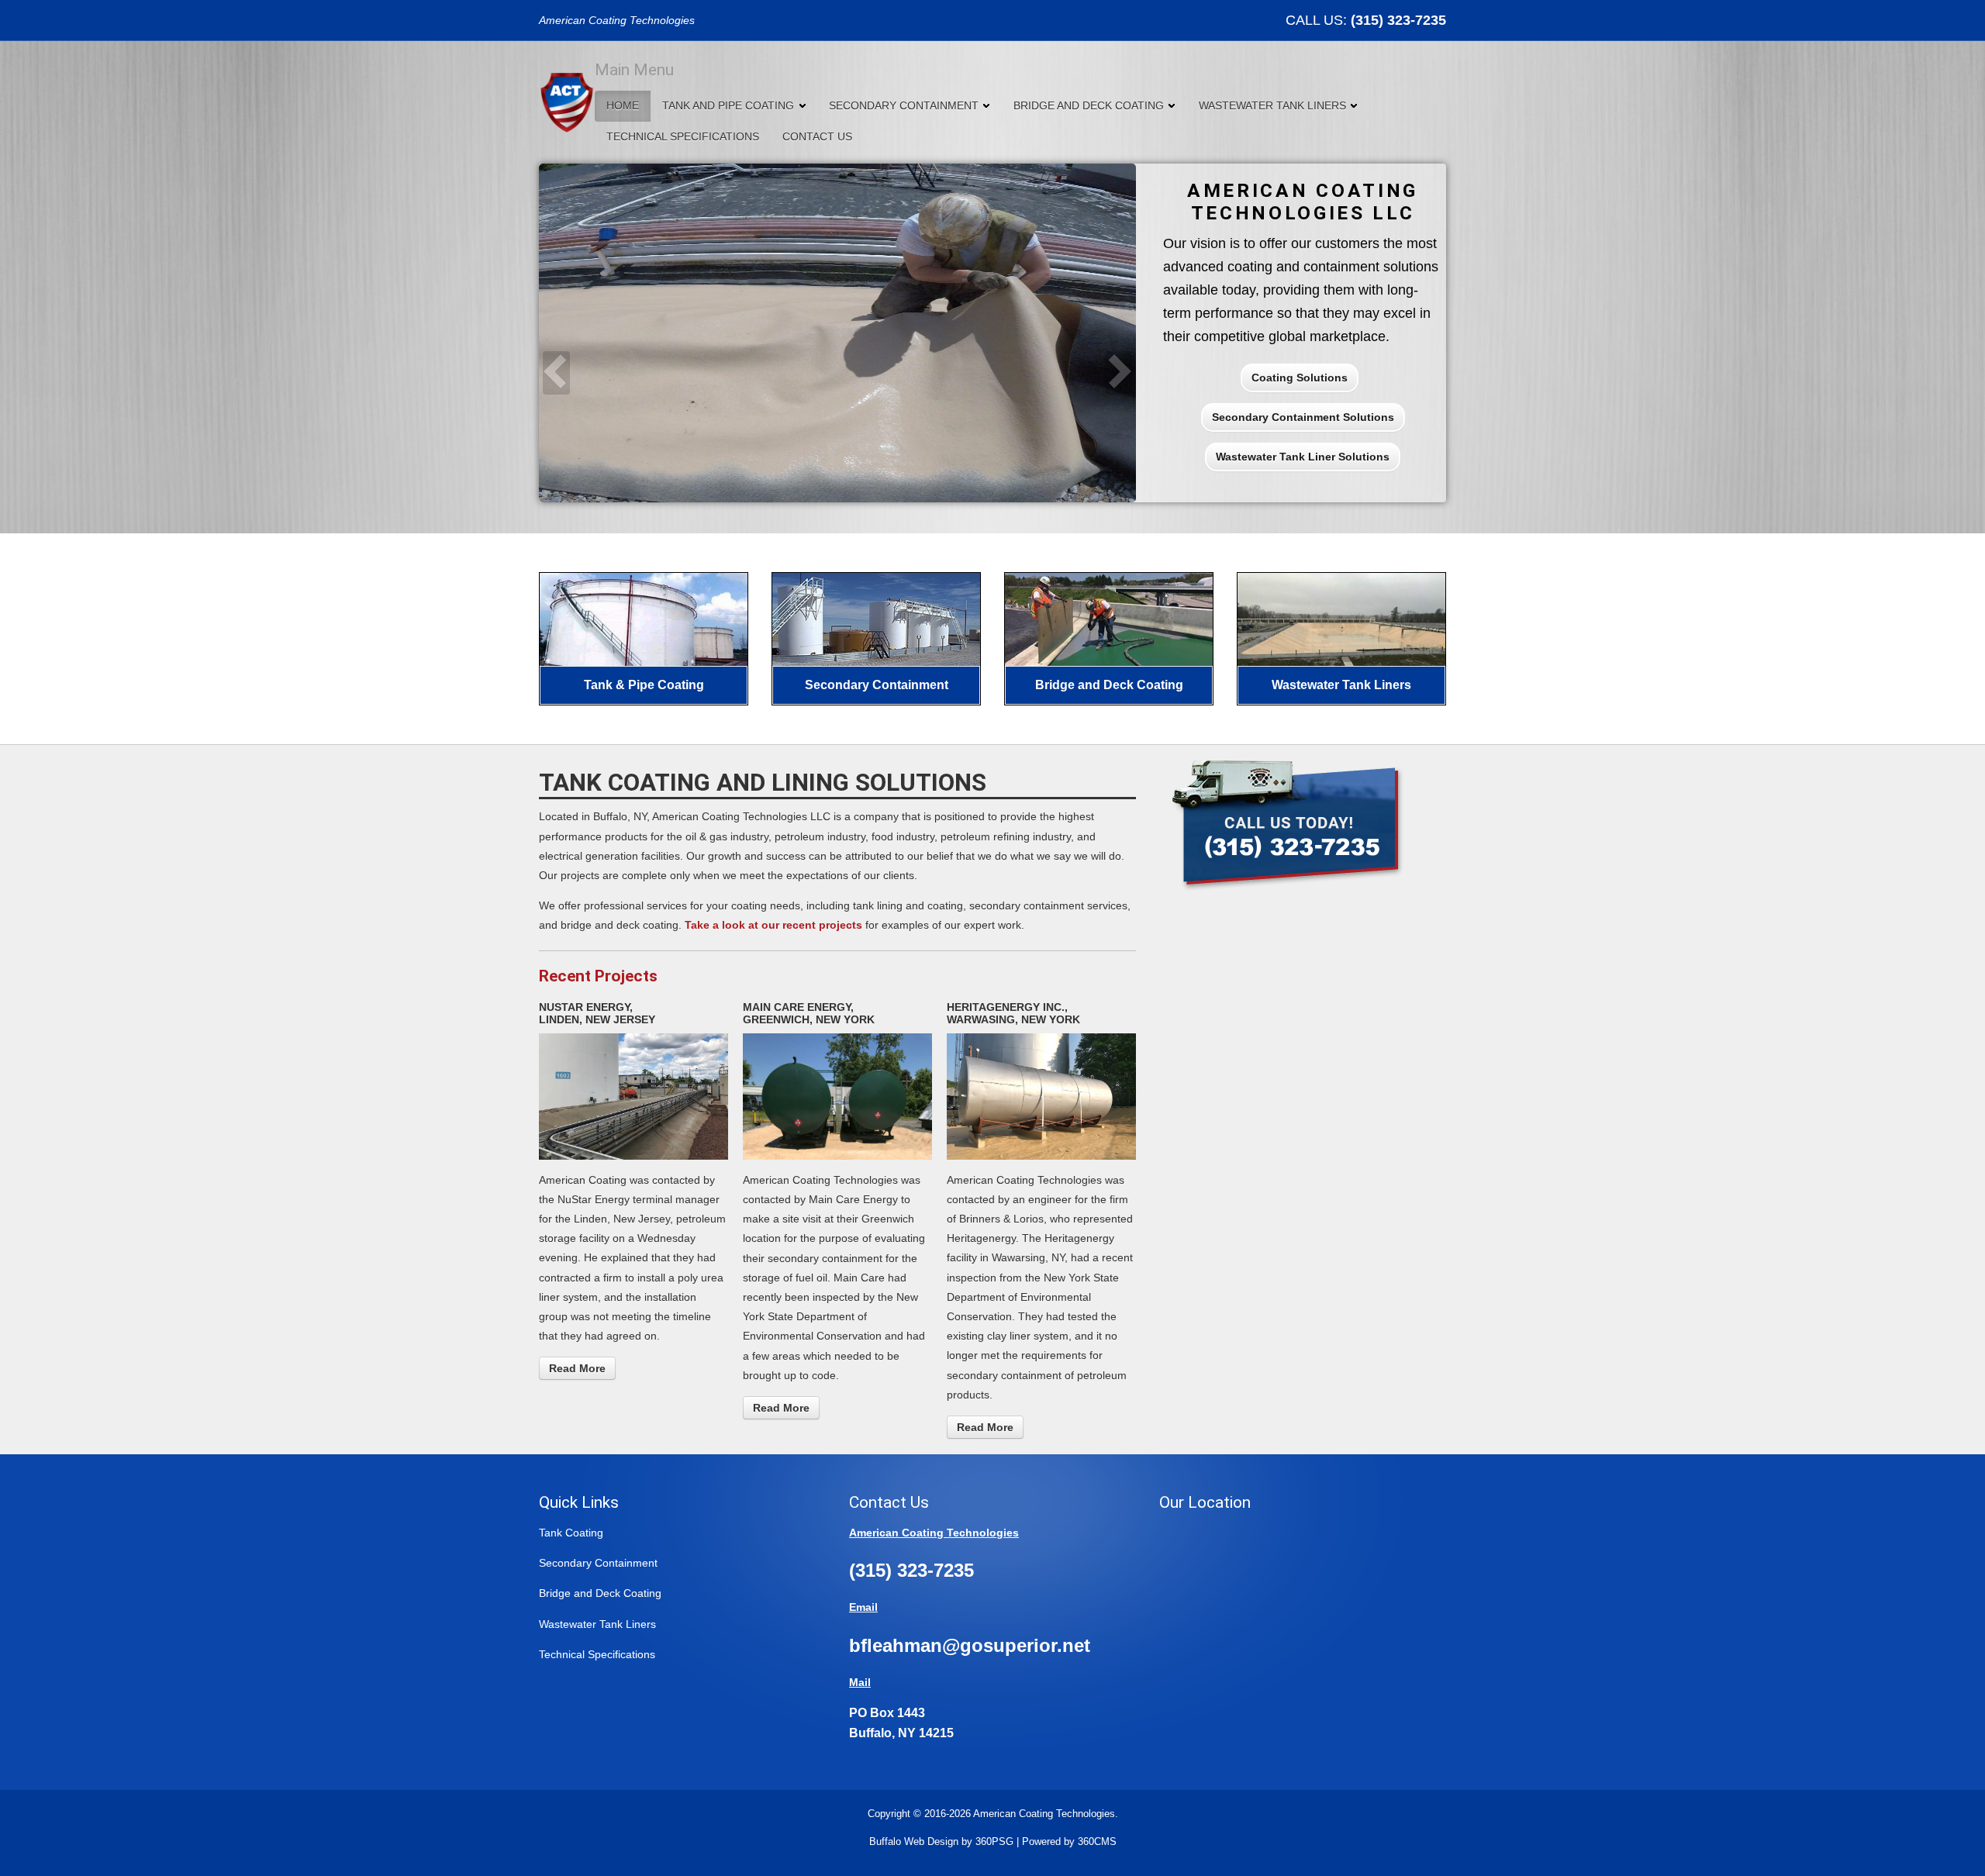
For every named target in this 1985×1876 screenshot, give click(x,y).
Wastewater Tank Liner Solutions (1303, 457)
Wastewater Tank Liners (1272, 105)
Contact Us (817, 136)
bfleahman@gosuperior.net (970, 1645)
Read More (577, 1368)
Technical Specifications (683, 136)
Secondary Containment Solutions (1303, 417)
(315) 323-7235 (1398, 20)
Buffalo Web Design (914, 1842)
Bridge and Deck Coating (1089, 105)
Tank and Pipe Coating (728, 105)
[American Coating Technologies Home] (567, 101)
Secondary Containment (904, 105)
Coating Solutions (1300, 378)
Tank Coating (571, 1533)
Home (623, 105)
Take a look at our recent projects (773, 925)
